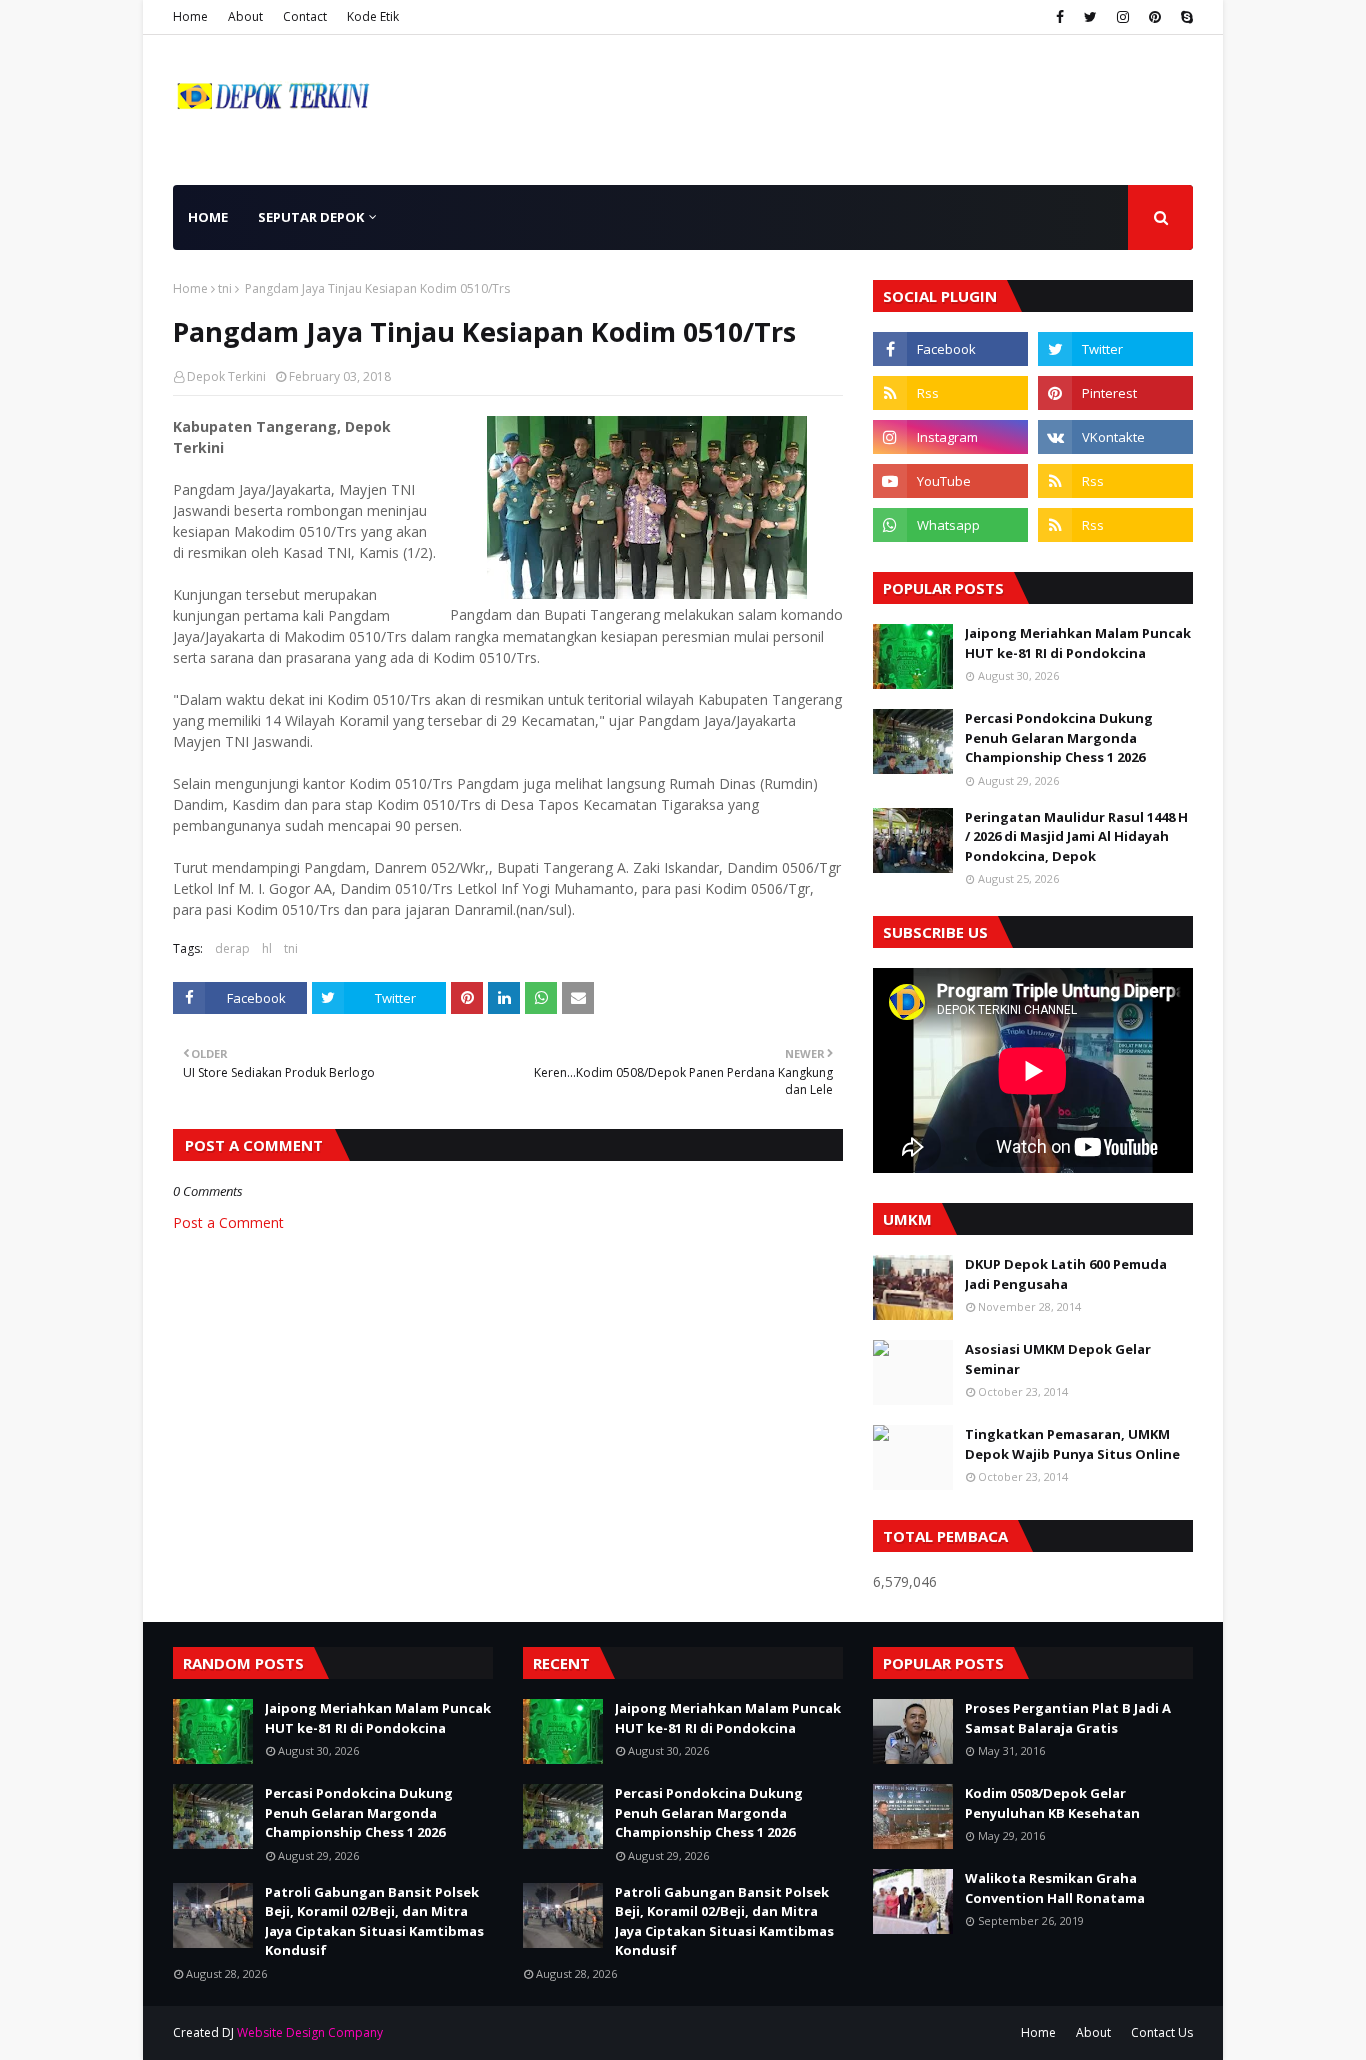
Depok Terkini (226, 376)
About (245, 16)
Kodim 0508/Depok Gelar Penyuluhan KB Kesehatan (1052, 1803)
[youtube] (950, 481)
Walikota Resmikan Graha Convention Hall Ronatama (1055, 1888)
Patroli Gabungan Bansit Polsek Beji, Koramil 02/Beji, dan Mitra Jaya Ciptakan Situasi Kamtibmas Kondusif (374, 1921)
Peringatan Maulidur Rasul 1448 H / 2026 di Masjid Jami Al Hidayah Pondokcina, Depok (1076, 836)
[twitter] (1090, 17)
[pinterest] (1155, 17)
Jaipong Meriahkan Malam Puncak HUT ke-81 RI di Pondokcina (1078, 643)
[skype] (1184, 17)
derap (232, 948)
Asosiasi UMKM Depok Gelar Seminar (1058, 1359)
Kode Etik (373, 16)
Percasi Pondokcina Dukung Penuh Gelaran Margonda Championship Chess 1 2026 (1059, 737)
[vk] (1115, 437)
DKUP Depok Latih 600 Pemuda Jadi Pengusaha (1066, 1274)
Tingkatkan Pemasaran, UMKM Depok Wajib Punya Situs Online (1072, 1444)
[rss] (950, 393)
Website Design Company (310, 2032)
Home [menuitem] (208, 217)
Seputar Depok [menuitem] (311, 217)
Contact (305, 16)
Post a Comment (228, 1222)
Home (190, 16)
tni (225, 288)
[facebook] (1060, 17)
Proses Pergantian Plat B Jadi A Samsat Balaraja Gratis (1068, 1718)
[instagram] (1123, 17)
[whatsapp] (950, 525)
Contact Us (1162, 2032)
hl (267, 948)
